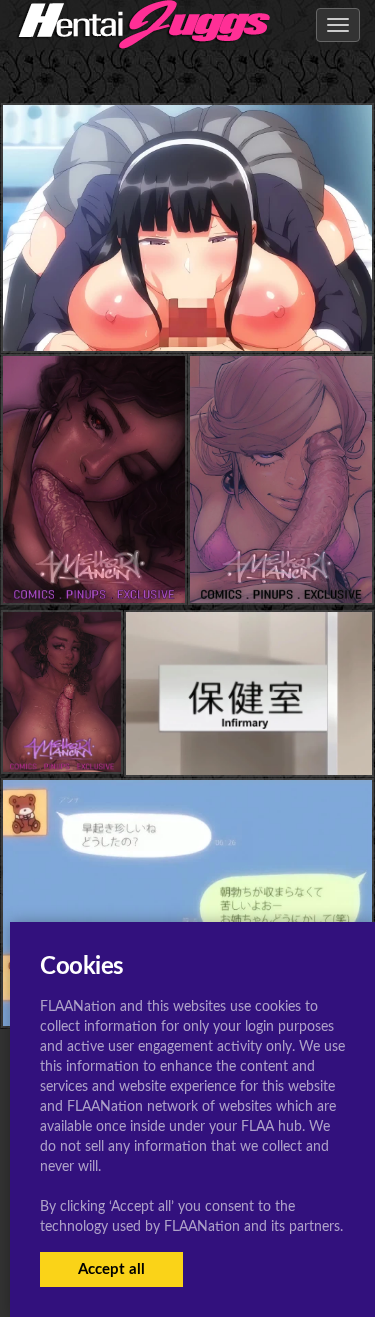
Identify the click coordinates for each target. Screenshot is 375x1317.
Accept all (111, 1269)
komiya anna (187, 310)
